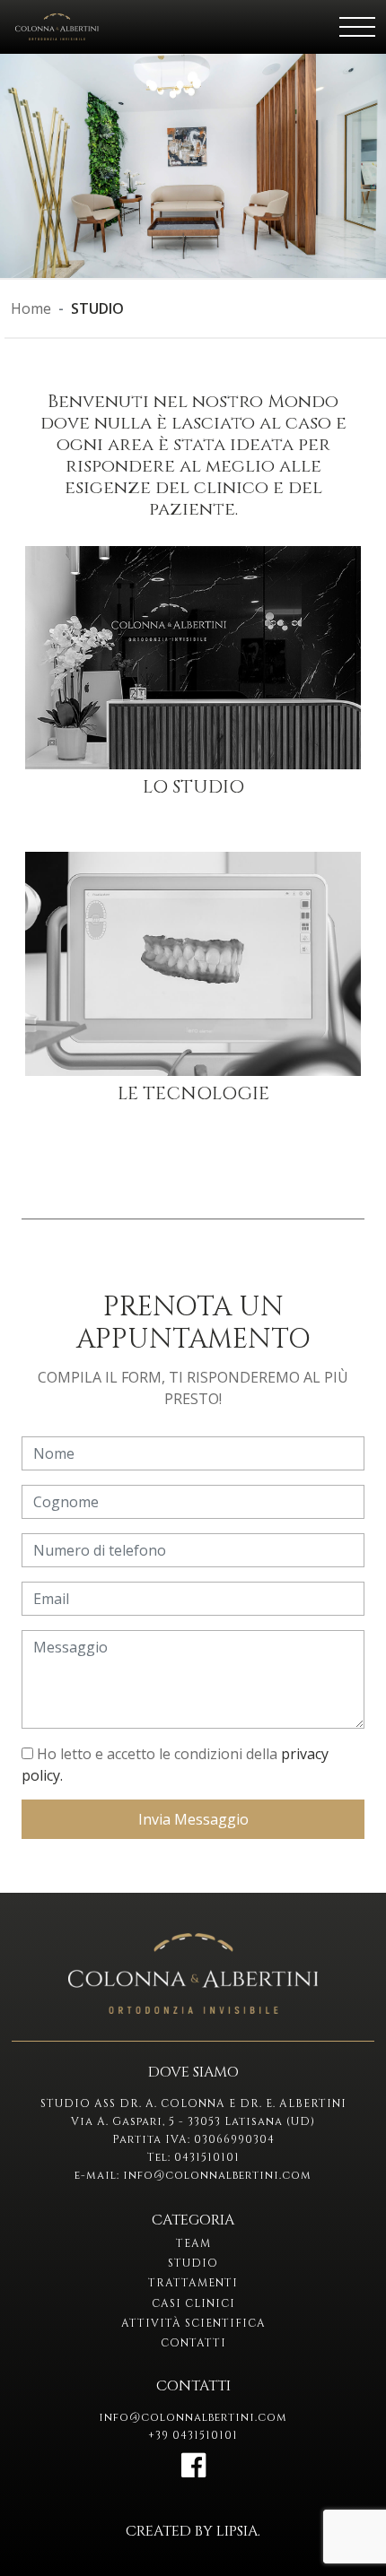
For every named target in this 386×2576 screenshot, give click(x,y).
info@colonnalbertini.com (217, 2175)
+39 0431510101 (193, 2435)
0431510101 (207, 2157)
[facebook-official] (193, 2470)
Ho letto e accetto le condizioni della (175, 1765)
